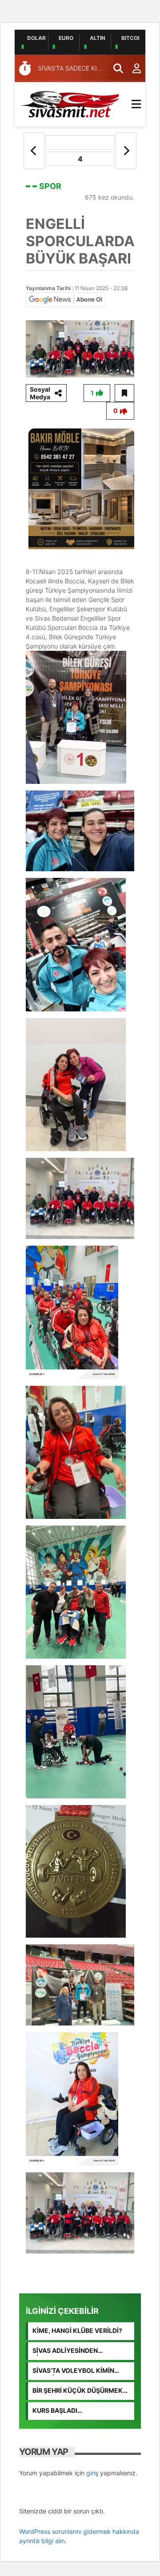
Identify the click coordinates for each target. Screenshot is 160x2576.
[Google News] (66, 299)
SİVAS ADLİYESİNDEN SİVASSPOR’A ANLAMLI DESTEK (80, 2351)
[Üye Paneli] (132, 68)
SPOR (50, 186)
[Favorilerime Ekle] (124, 393)
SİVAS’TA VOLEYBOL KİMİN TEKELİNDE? (73, 2371)
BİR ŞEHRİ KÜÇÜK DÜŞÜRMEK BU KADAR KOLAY (78, 2391)
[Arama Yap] (114, 68)
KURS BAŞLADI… (57, 2410)
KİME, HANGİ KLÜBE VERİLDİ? (77, 2330)
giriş (92, 2473)
